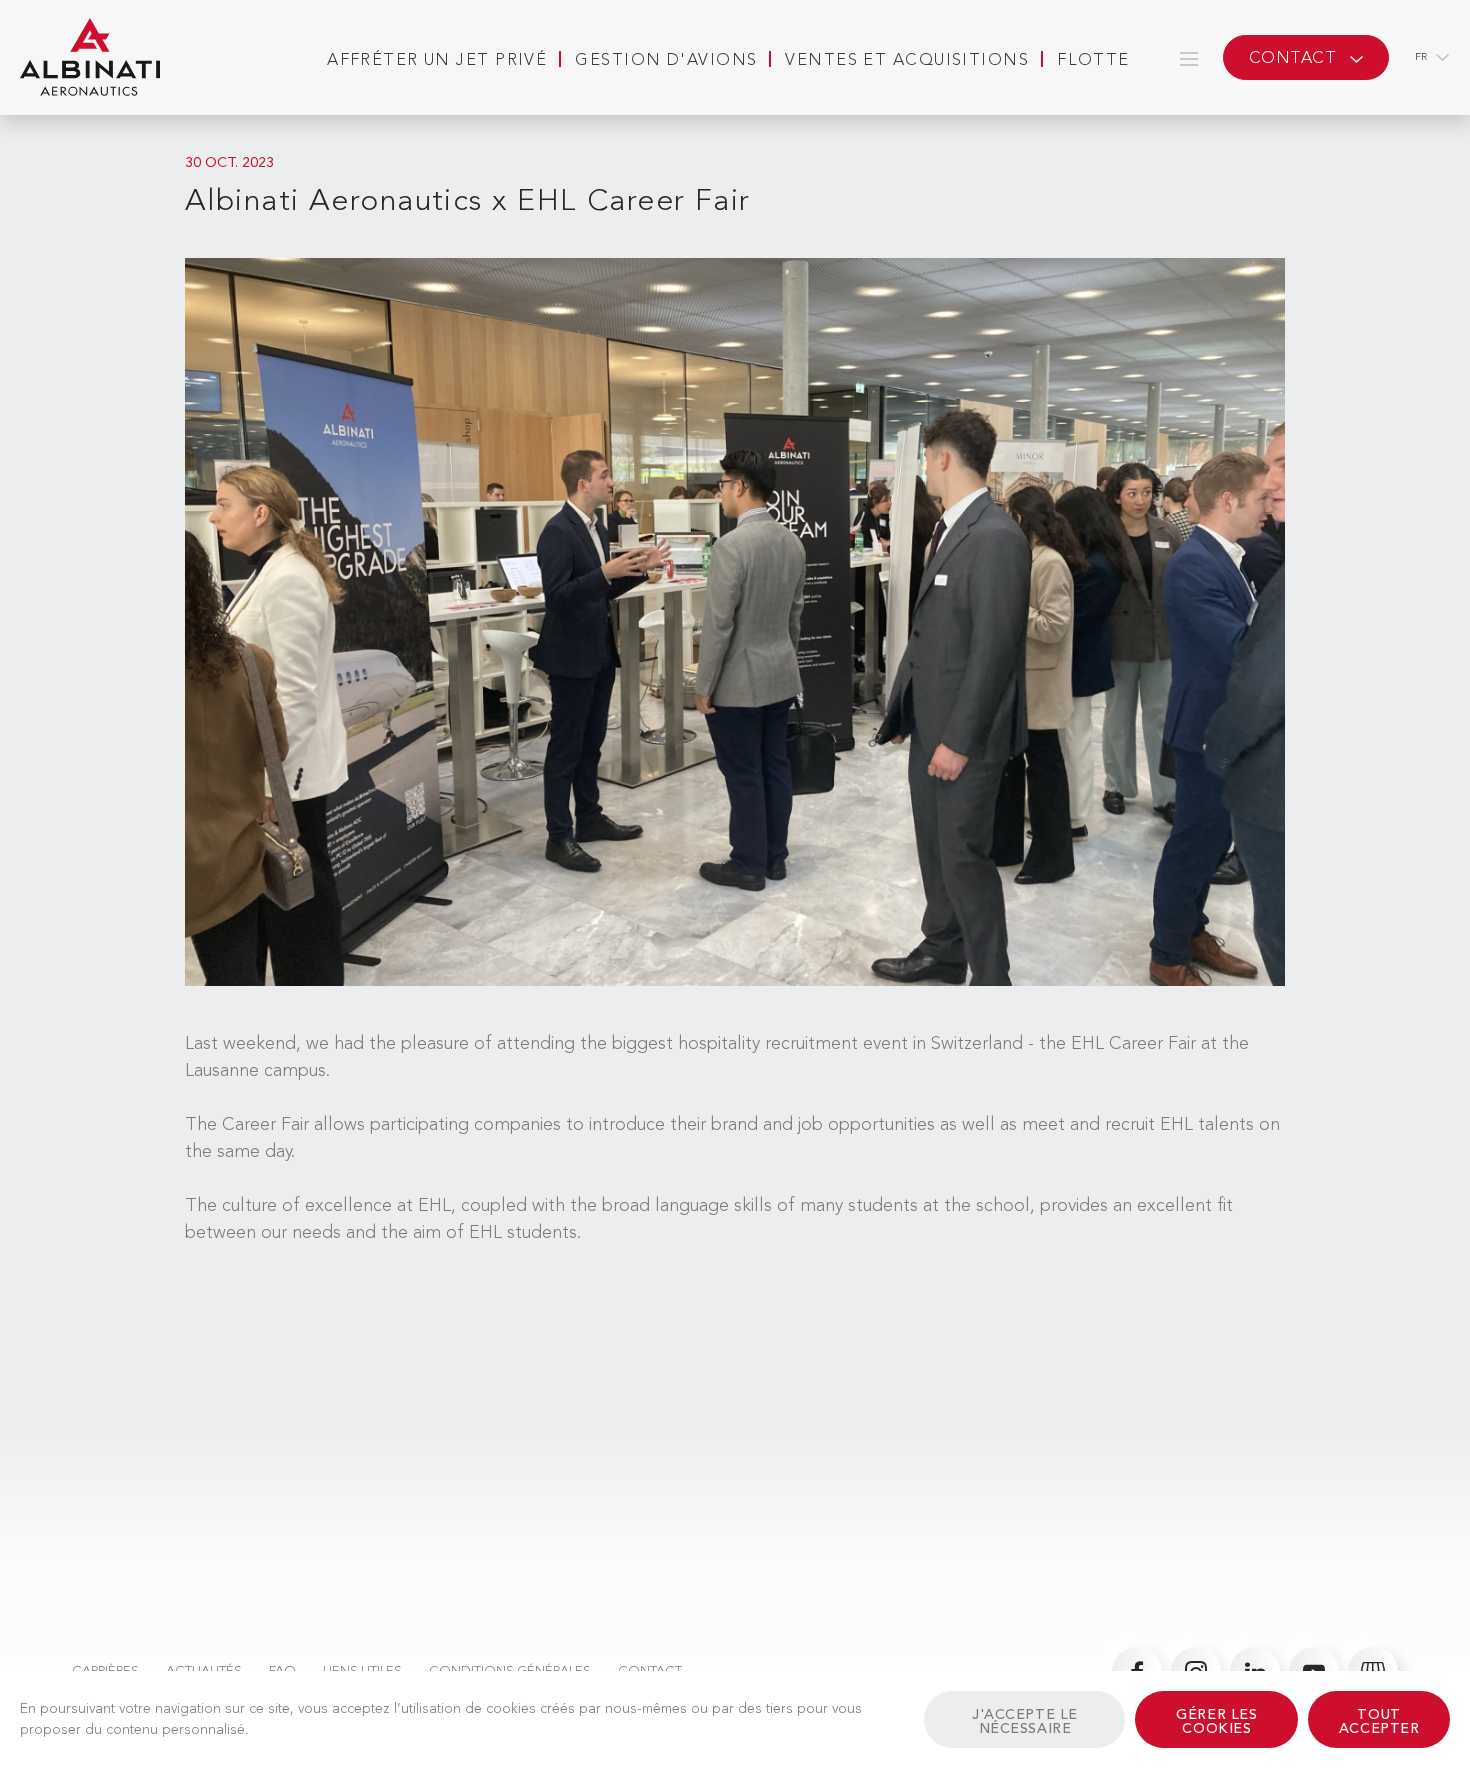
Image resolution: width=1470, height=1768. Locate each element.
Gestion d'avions (666, 61)
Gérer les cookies (1216, 1722)
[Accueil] (90, 58)
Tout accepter (1379, 1722)
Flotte (1093, 61)
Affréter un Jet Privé (437, 61)
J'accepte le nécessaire (1024, 1722)
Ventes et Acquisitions (907, 61)
